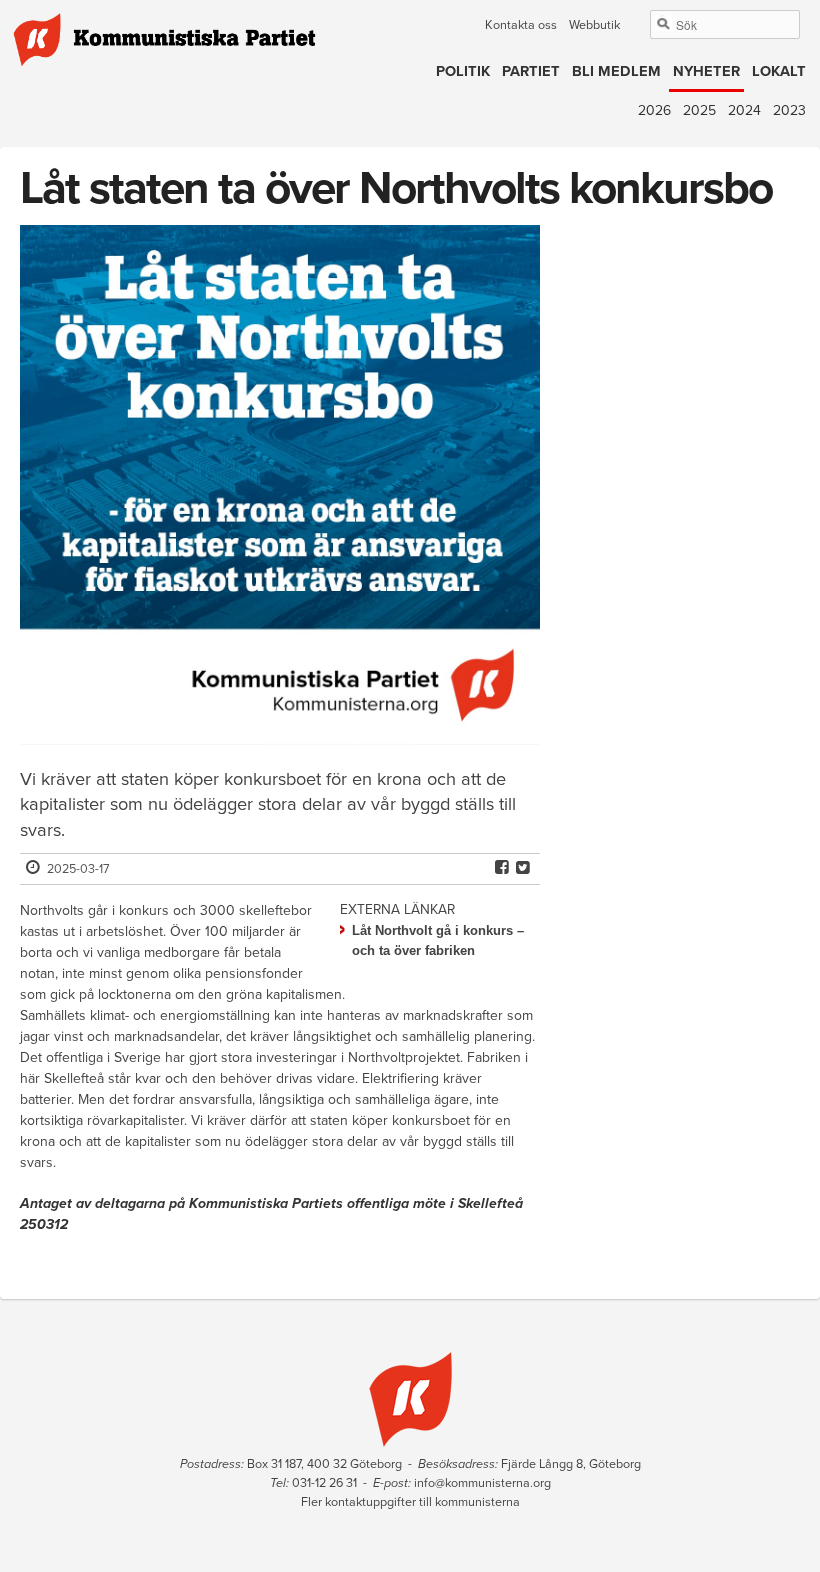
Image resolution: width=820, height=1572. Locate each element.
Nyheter (706, 71)
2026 (654, 110)
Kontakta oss (521, 25)
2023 (789, 110)
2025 (699, 110)
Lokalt (779, 71)
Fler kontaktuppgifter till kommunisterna (410, 1502)
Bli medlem (616, 71)
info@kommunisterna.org (482, 1483)
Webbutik (594, 25)
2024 (744, 110)
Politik (463, 71)
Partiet (531, 71)
